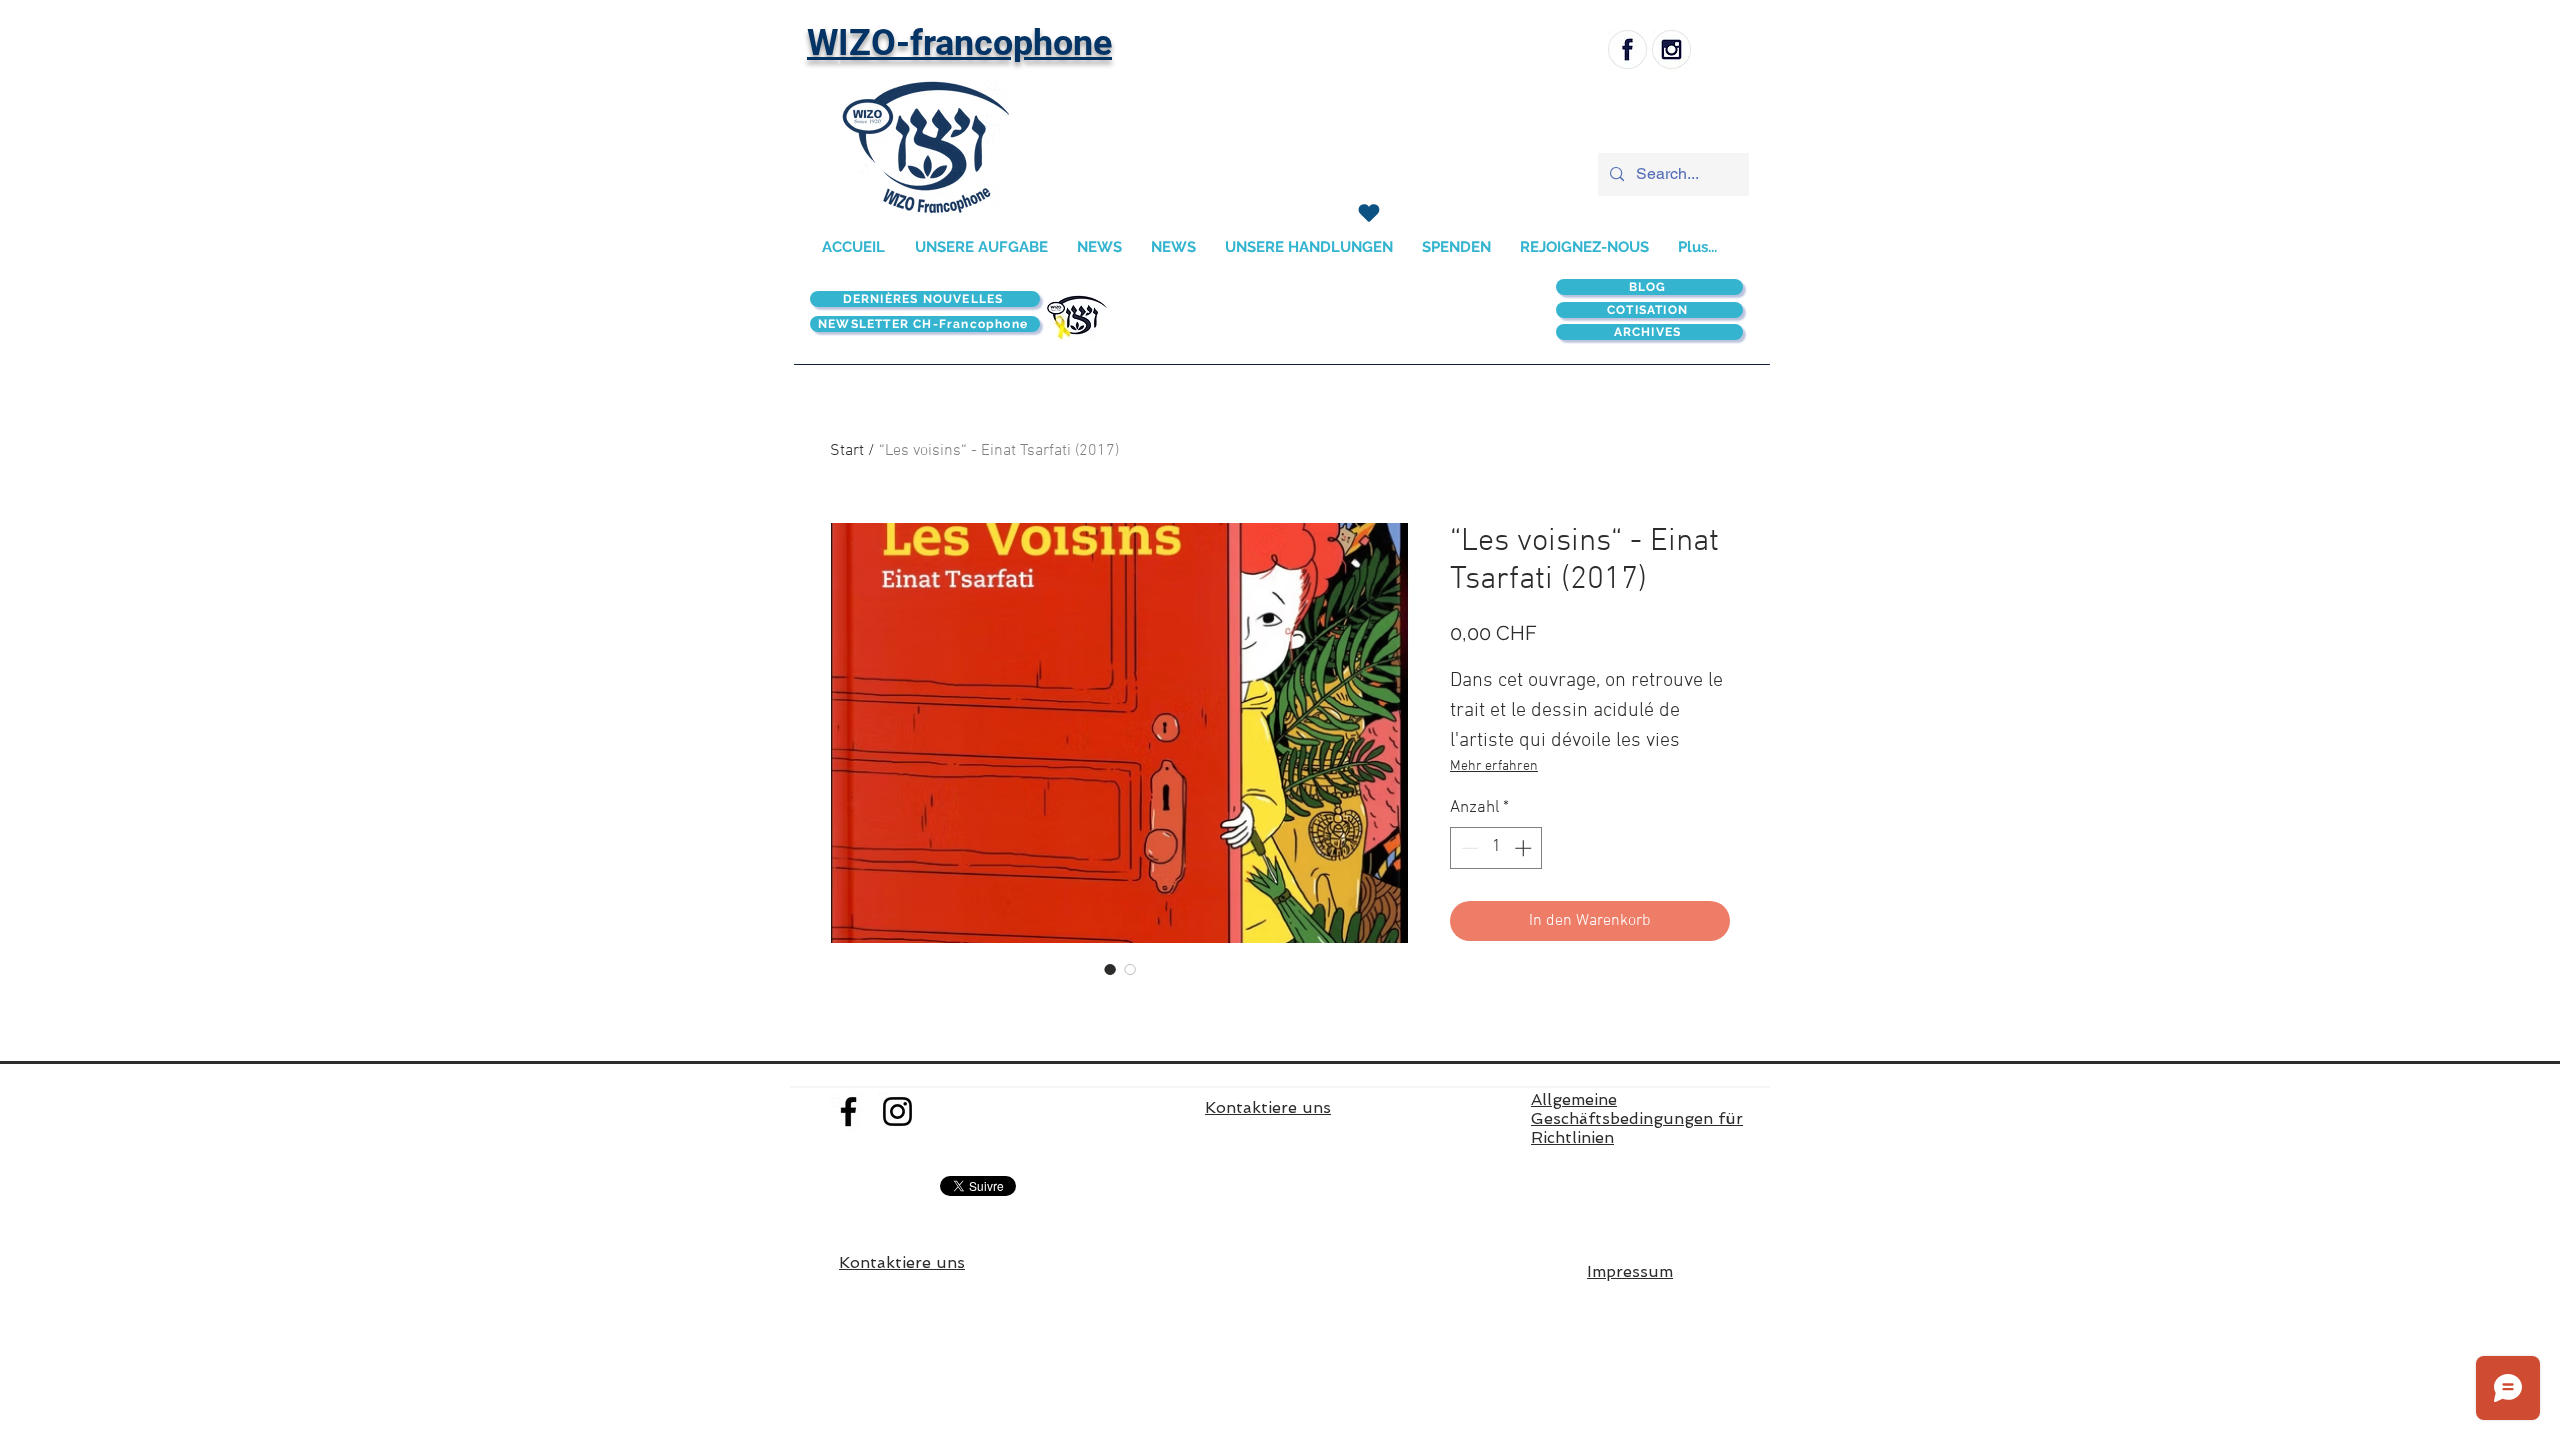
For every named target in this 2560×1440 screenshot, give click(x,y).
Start (847, 451)
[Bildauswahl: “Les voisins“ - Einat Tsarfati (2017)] (1110, 969)
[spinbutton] (1496, 848)
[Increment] (1525, 848)
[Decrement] (1468, 848)
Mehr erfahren (1494, 766)
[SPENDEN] (1368, 213)
